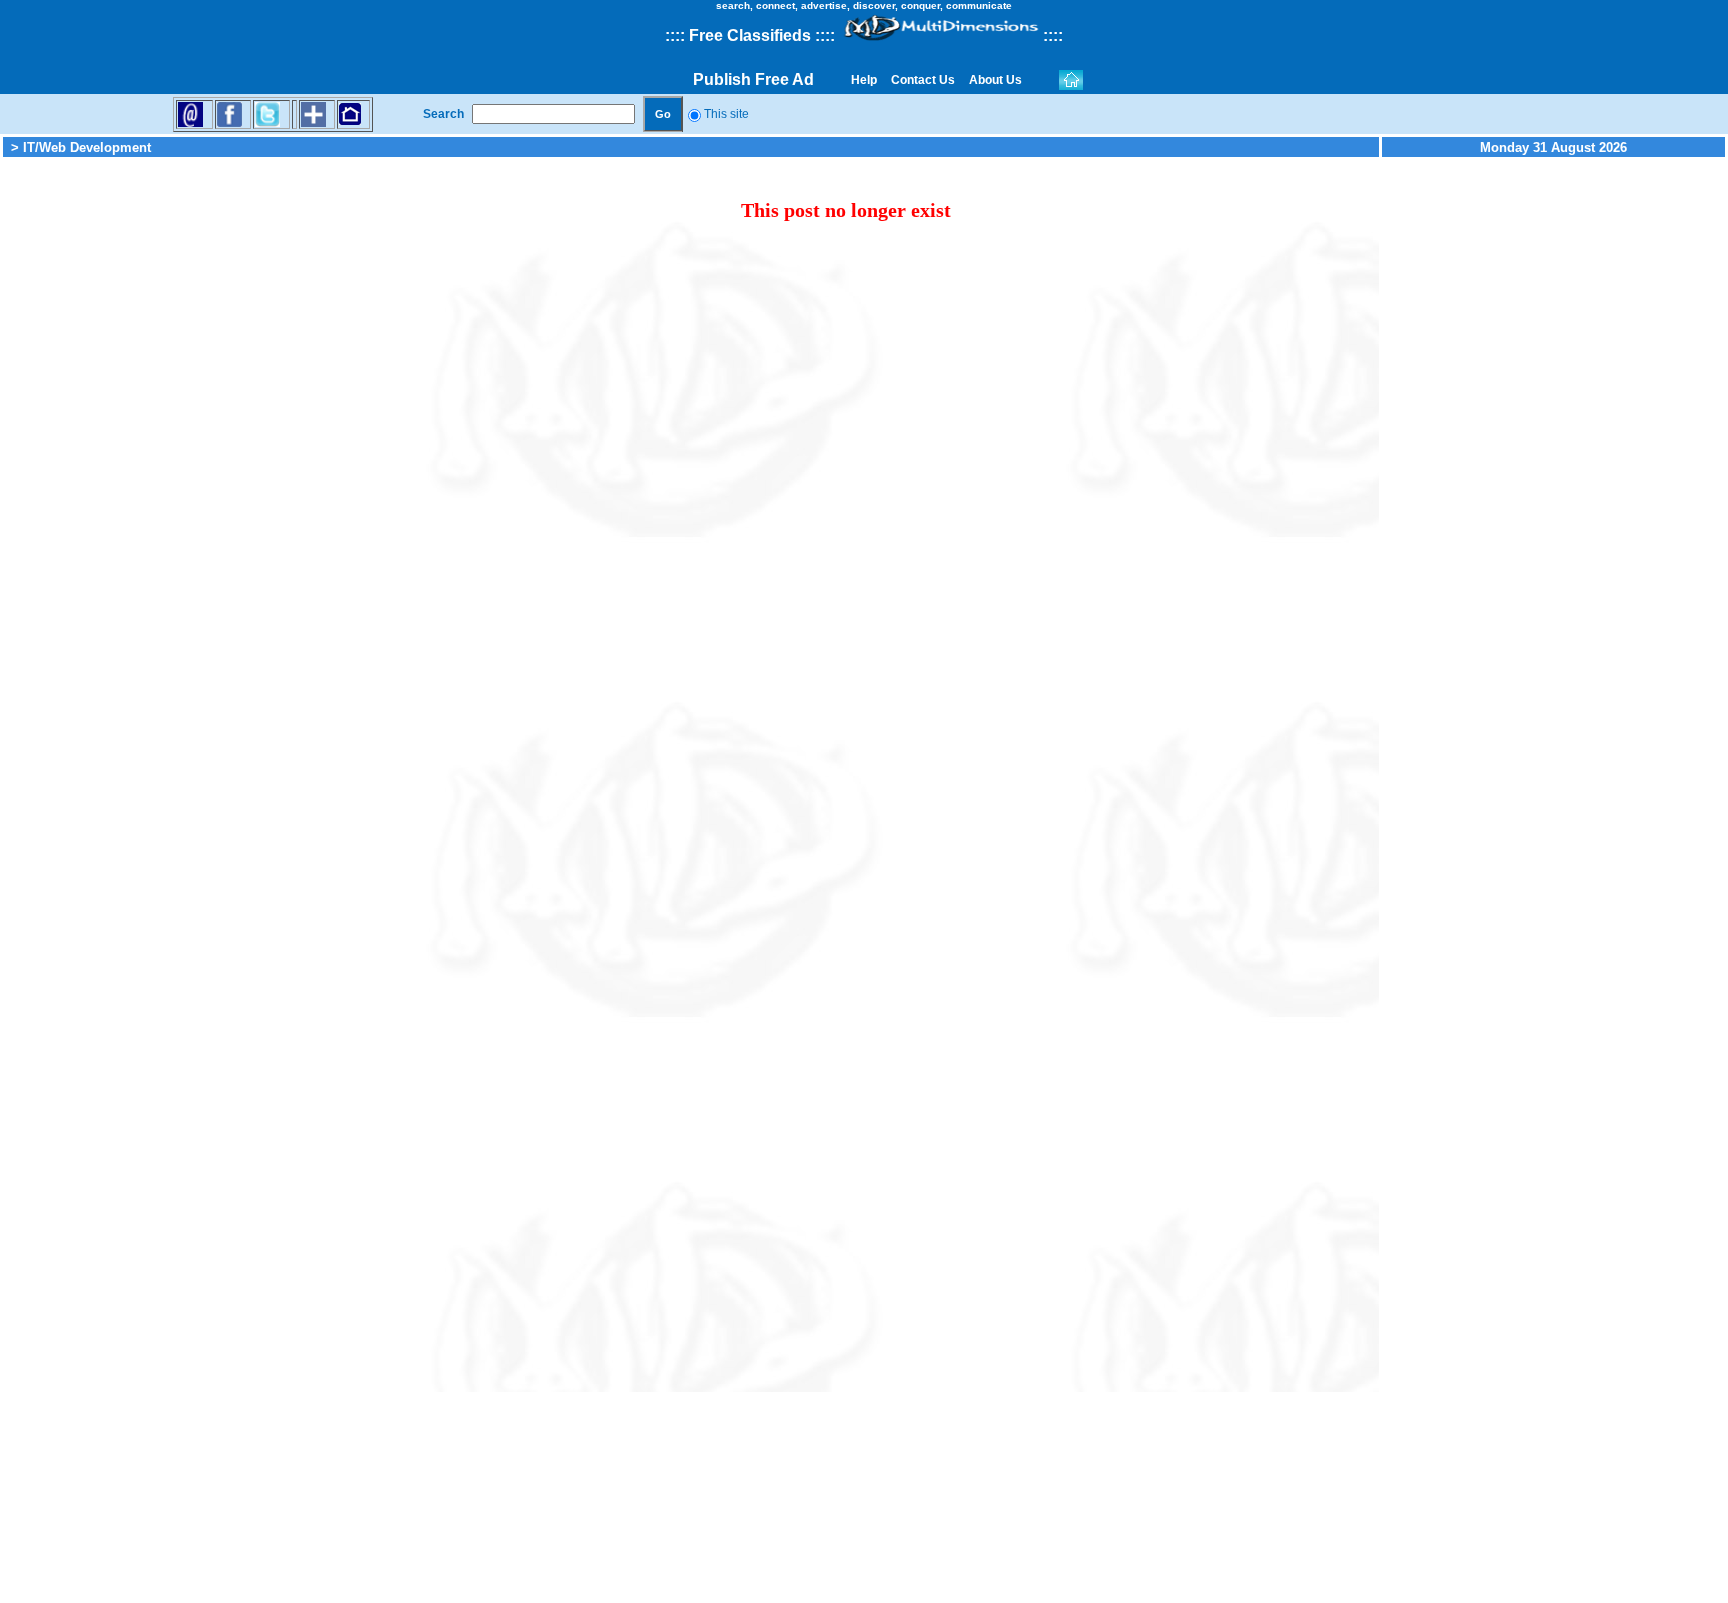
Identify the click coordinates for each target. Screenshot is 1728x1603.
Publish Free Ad (753, 79)
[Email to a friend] (190, 113)
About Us (995, 80)
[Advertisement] (175, 460)
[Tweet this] (267, 113)
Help (864, 80)
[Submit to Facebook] (229, 113)
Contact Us (923, 80)
